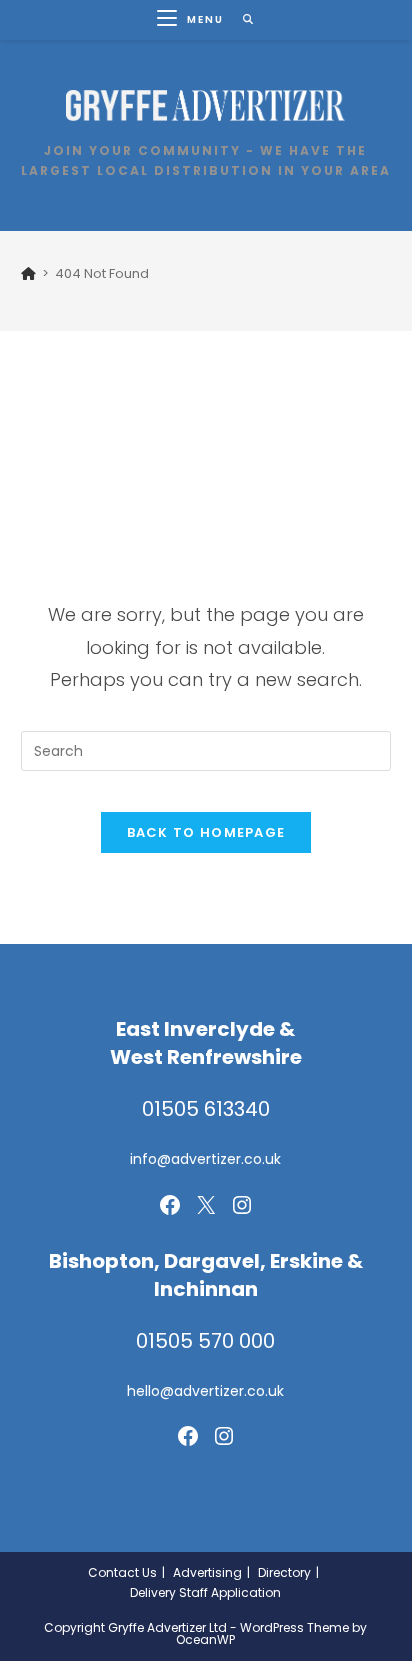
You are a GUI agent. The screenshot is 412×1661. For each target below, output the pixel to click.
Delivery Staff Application (205, 1592)
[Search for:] (241, 19)
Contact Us (122, 1572)
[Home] (28, 273)
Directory (284, 1572)
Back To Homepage (206, 832)
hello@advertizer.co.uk (205, 1391)
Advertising (207, 1572)
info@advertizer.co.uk (205, 1159)
